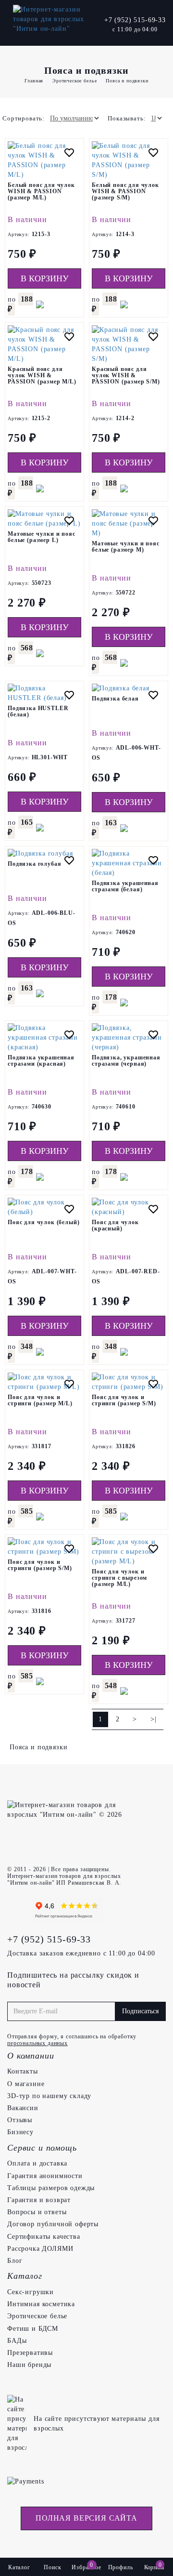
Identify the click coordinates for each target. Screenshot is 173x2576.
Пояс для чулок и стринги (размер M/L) (40, 1400)
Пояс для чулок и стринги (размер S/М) (40, 1565)
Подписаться (140, 2011)
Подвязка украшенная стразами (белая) (125, 886)
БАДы (17, 2341)
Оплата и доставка (37, 2163)
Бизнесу (20, 2132)
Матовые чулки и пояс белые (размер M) (126, 547)
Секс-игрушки (31, 2292)
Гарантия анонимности (45, 2176)
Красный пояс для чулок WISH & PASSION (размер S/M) (126, 375)
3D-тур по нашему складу (49, 2096)
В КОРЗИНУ (45, 278)
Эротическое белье (37, 2316)
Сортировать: (24, 118)
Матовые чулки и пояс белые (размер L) (42, 537)
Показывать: (127, 118)
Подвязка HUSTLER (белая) (38, 711)
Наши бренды (29, 2365)
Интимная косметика (41, 2304)
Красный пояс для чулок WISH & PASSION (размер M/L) (42, 375)
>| (154, 1719)
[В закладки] (69, 154)
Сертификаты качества (44, 2237)
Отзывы (20, 2120)
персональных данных (37, 2043)
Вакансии (23, 2108)
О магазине (26, 2084)
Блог (15, 2261)
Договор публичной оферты (53, 2224)
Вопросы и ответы (37, 2212)
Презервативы (30, 2353)
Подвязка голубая (34, 864)
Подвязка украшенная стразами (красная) (41, 1061)
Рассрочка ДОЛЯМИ (40, 2249)
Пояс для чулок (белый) (43, 1222)
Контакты (23, 2071)
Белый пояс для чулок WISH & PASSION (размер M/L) (41, 191)
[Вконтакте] (17, 1910)
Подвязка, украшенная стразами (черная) (126, 1061)
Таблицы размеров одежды (51, 2188)
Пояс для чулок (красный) (115, 1225)
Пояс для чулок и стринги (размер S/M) (124, 1400)
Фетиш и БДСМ (33, 2329)
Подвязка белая (115, 699)
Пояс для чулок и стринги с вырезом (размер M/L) (119, 1578)
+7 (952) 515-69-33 (135, 20)
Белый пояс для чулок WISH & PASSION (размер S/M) (125, 191)
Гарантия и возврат (39, 2200)
